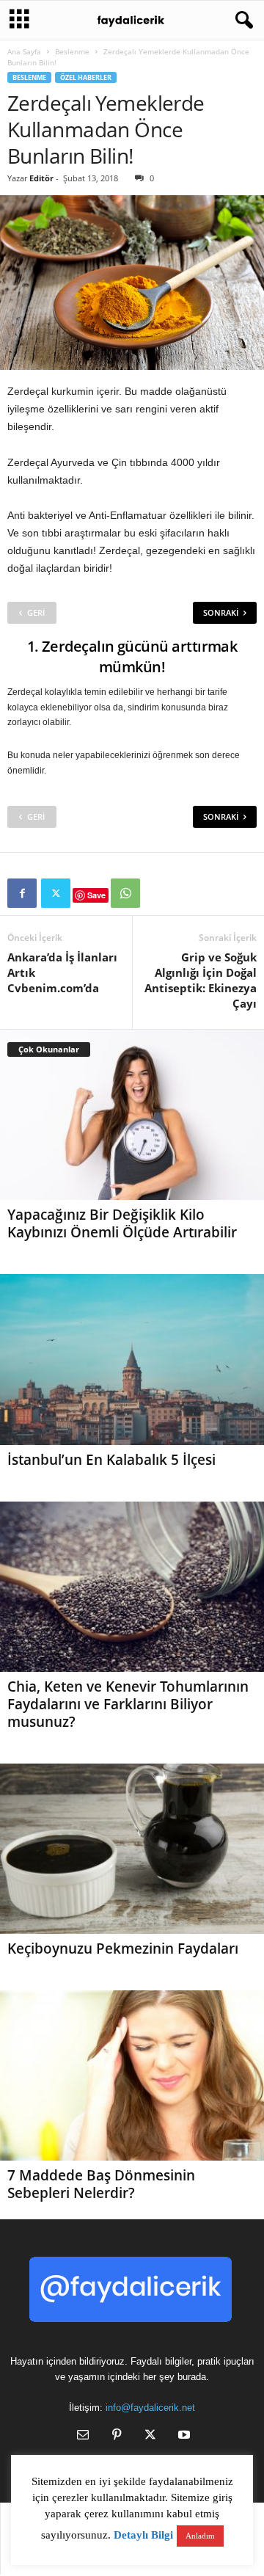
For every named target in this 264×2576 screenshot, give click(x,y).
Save (96, 895)
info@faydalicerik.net (150, 2408)
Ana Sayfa (24, 51)
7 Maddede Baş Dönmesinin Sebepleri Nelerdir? (101, 2184)
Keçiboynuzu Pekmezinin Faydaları (123, 1949)
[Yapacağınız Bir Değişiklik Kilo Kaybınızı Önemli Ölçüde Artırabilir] (132, 1115)
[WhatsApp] (125, 893)
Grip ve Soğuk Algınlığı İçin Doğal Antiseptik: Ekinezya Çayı (201, 980)
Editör (41, 178)
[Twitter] (56, 893)
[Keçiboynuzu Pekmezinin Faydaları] (132, 1849)
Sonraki (221, 612)
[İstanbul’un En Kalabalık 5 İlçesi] (132, 1359)
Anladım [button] (200, 2536)
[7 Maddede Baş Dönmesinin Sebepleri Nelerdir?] (132, 2075)
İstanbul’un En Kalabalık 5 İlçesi (111, 1460)
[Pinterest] (117, 2436)
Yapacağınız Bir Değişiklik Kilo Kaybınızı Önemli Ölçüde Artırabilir (122, 1223)
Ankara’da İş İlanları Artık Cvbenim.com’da (62, 972)
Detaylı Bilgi (143, 2535)
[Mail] (83, 2436)
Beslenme (72, 51)
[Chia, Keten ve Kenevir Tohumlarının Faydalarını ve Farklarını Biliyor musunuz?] (132, 1587)
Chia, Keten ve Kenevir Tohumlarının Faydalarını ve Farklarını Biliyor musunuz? (128, 1704)
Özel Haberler (86, 77)
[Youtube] (183, 2436)
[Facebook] (22, 893)
